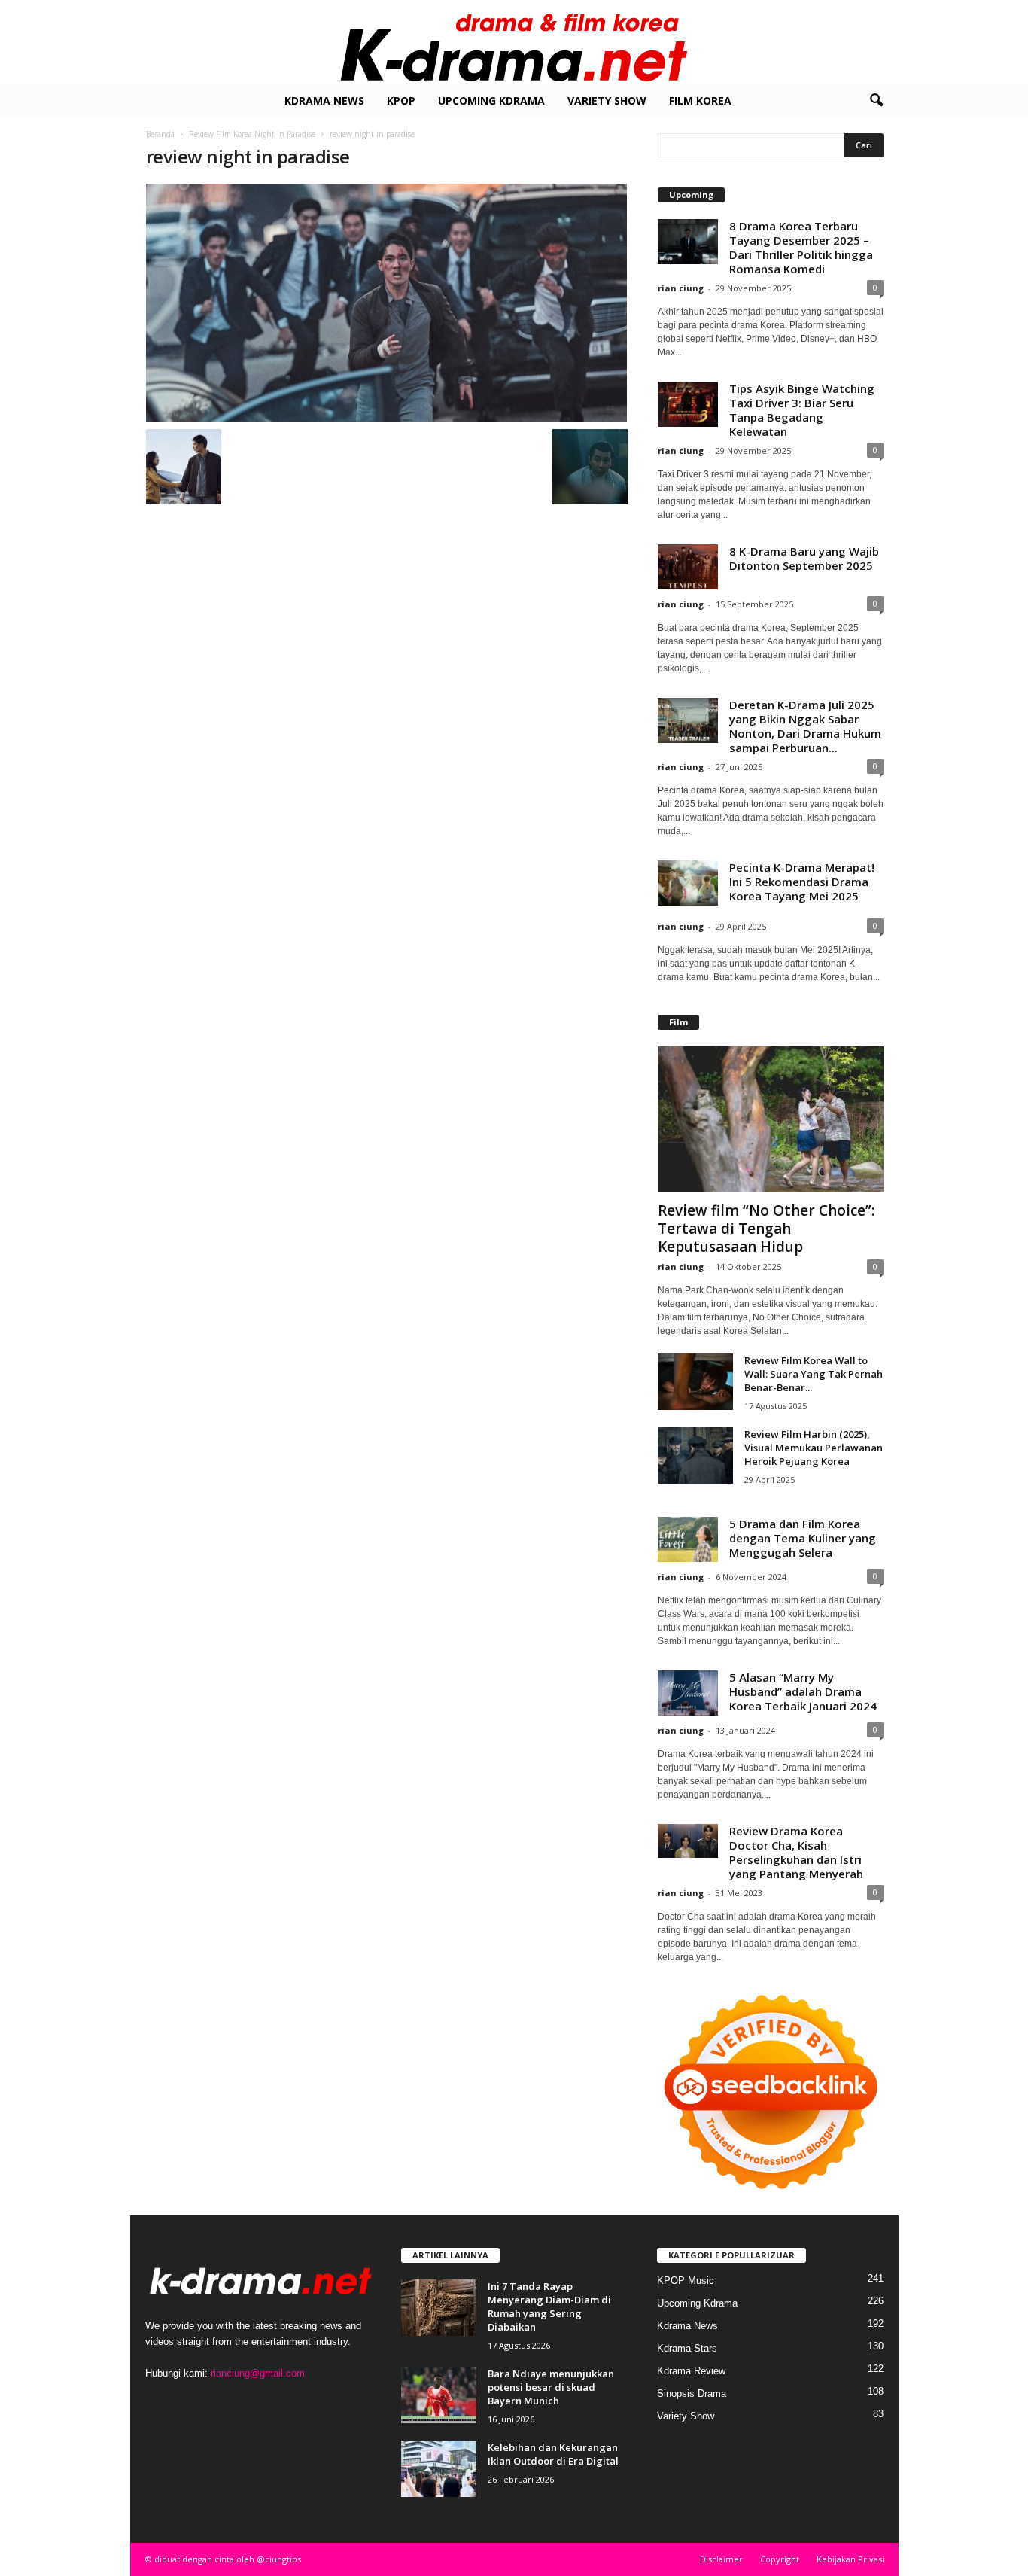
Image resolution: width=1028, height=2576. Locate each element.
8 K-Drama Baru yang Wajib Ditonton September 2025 (804, 558)
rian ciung (681, 288)
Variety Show (607, 100)
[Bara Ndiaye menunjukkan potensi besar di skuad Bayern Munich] (439, 2395)
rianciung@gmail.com (258, 2373)
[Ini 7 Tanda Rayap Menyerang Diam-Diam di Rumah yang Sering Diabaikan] (439, 2308)
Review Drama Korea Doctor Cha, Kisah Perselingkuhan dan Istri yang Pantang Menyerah (796, 1852)
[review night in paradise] (387, 303)
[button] (876, 101)
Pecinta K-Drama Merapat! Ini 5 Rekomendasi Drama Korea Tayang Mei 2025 (802, 882)
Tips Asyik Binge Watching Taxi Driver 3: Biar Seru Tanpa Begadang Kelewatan (802, 410)
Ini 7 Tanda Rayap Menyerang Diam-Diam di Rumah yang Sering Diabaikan (549, 2307)
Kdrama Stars (687, 2348)
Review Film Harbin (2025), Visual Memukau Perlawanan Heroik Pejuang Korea (814, 1448)
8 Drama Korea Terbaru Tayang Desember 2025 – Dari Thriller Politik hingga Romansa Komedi (801, 247)
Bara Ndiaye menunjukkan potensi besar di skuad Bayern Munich (551, 2387)
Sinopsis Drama (692, 2393)
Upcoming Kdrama (491, 100)
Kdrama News (324, 100)
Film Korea (700, 100)
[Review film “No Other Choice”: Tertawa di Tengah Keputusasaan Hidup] (771, 1119)
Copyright (780, 2559)
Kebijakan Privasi (850, 2559)
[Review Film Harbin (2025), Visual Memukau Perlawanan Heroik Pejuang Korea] (695, 1455)
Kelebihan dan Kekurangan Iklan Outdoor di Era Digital (553, 2454)
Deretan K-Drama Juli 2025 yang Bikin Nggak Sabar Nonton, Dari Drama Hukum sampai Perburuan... (805, 726)
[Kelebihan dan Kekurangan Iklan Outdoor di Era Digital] (439, 2469)
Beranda (160, 134)
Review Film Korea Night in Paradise (252, 134)
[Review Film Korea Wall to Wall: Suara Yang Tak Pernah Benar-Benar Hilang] (695, 1382)
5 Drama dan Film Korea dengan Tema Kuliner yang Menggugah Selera (803, 1538)
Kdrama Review (691, 2371)
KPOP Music (686, 2281)
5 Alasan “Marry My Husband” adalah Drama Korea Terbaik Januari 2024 (803, 1691)
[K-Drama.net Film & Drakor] (514, 42)
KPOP (401, 100)
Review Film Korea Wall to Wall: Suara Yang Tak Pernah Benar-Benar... (814, 1374)
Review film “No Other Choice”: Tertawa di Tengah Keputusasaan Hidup (766, 1229)
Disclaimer (721, 2559)
